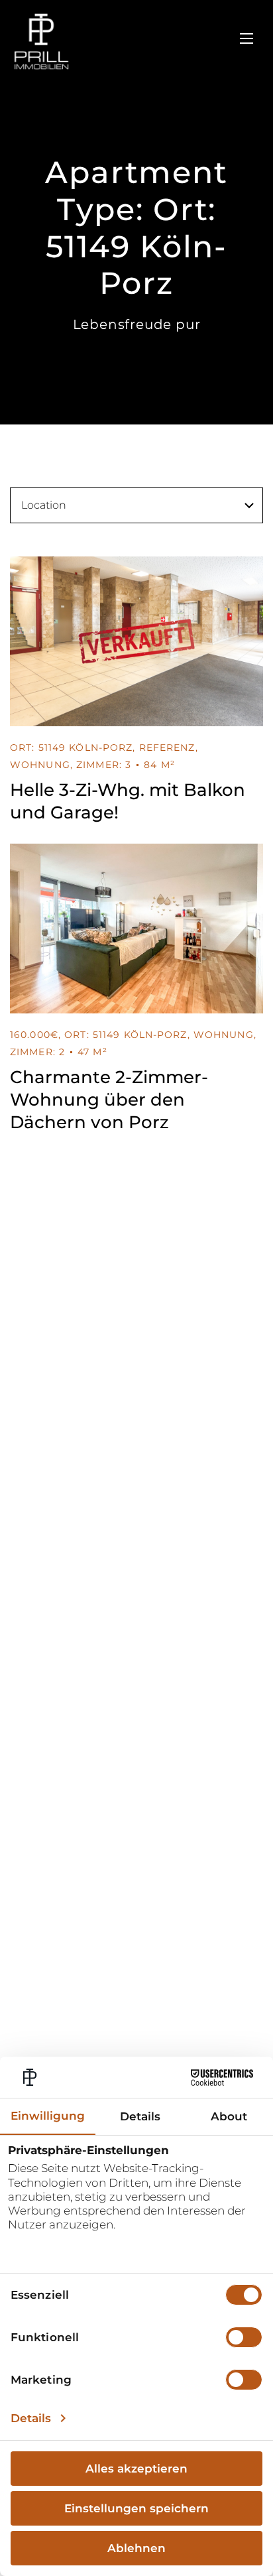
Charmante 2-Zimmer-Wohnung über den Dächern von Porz (109, 1100)
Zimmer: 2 (37, 1052)
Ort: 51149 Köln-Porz (71, 747)
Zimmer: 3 (104, 765)
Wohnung (40, 765)
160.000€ (34, 1035)
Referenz (167, 747)
